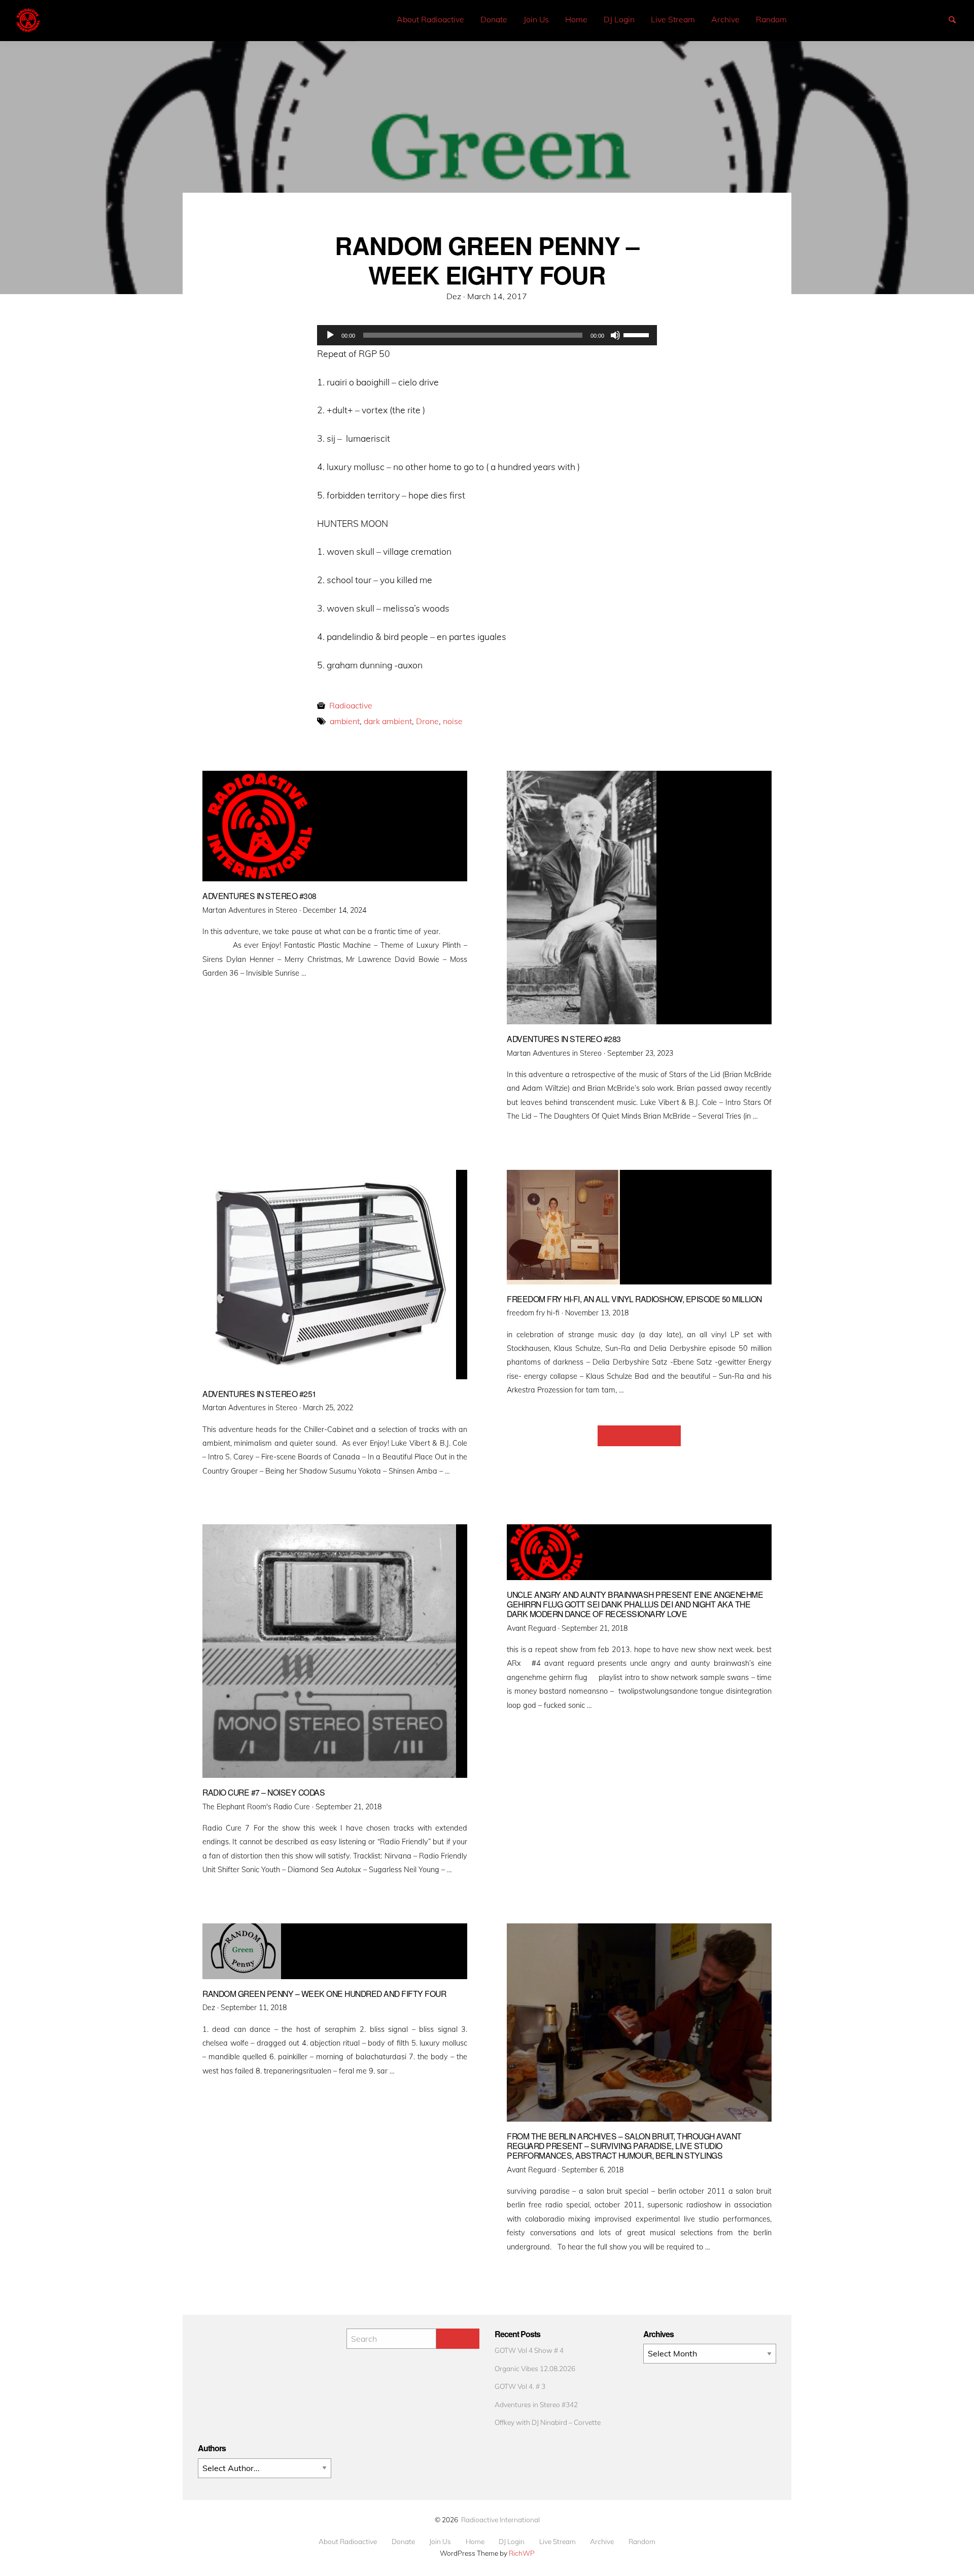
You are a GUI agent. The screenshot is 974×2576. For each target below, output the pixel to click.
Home (576, 19)
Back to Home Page (639, 1436)
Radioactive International (500, 2519)
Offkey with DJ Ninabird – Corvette (548, 2422)
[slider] (638, 334)
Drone (427, 721)
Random (771, 19)
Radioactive (351, 705)
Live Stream (673, 19)
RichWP (522, 2553)
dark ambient (388, 721)
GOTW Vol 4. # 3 (520, 2386)
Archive (725, 19)
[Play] (330, 335)
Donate (494, 19)
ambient (345, 721)
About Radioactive (430, 19)
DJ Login (619, 19)
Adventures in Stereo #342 (536, 2404)
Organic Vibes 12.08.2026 (535, 2368)
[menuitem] (430, 20)
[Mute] (615, 335)
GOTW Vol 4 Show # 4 (529, 2350)
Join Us (536, 19)
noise (453, 721)
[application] (487, 335)
